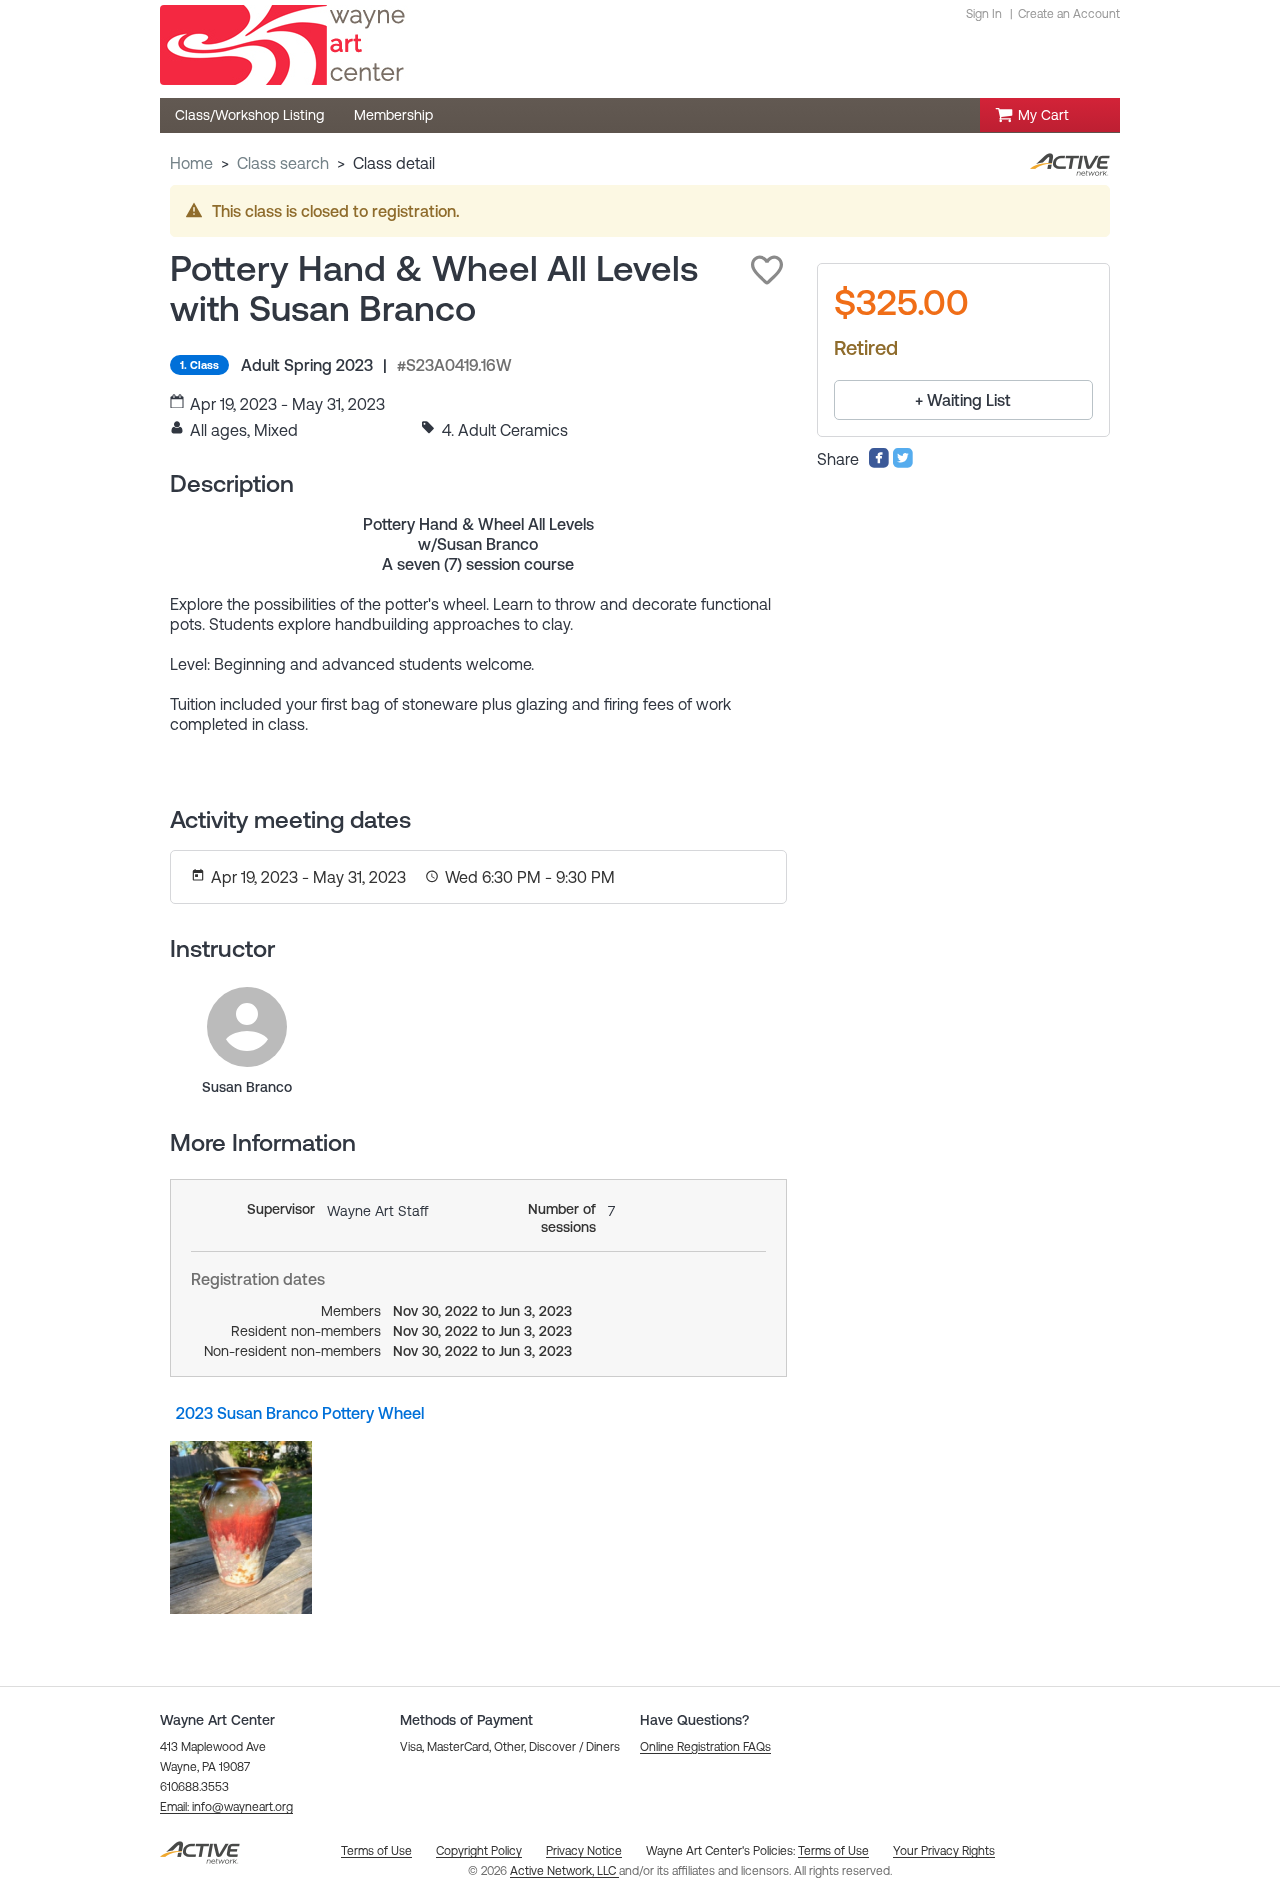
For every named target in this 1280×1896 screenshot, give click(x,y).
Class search (283, 163)
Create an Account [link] (1069, 14)
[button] (767, 270)
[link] (247, 1027)
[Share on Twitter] (903, 463)
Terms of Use (833, 1851)
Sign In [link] (984, 14)
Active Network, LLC (564, 1871)
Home (191, 163)
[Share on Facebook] (879, 463)
